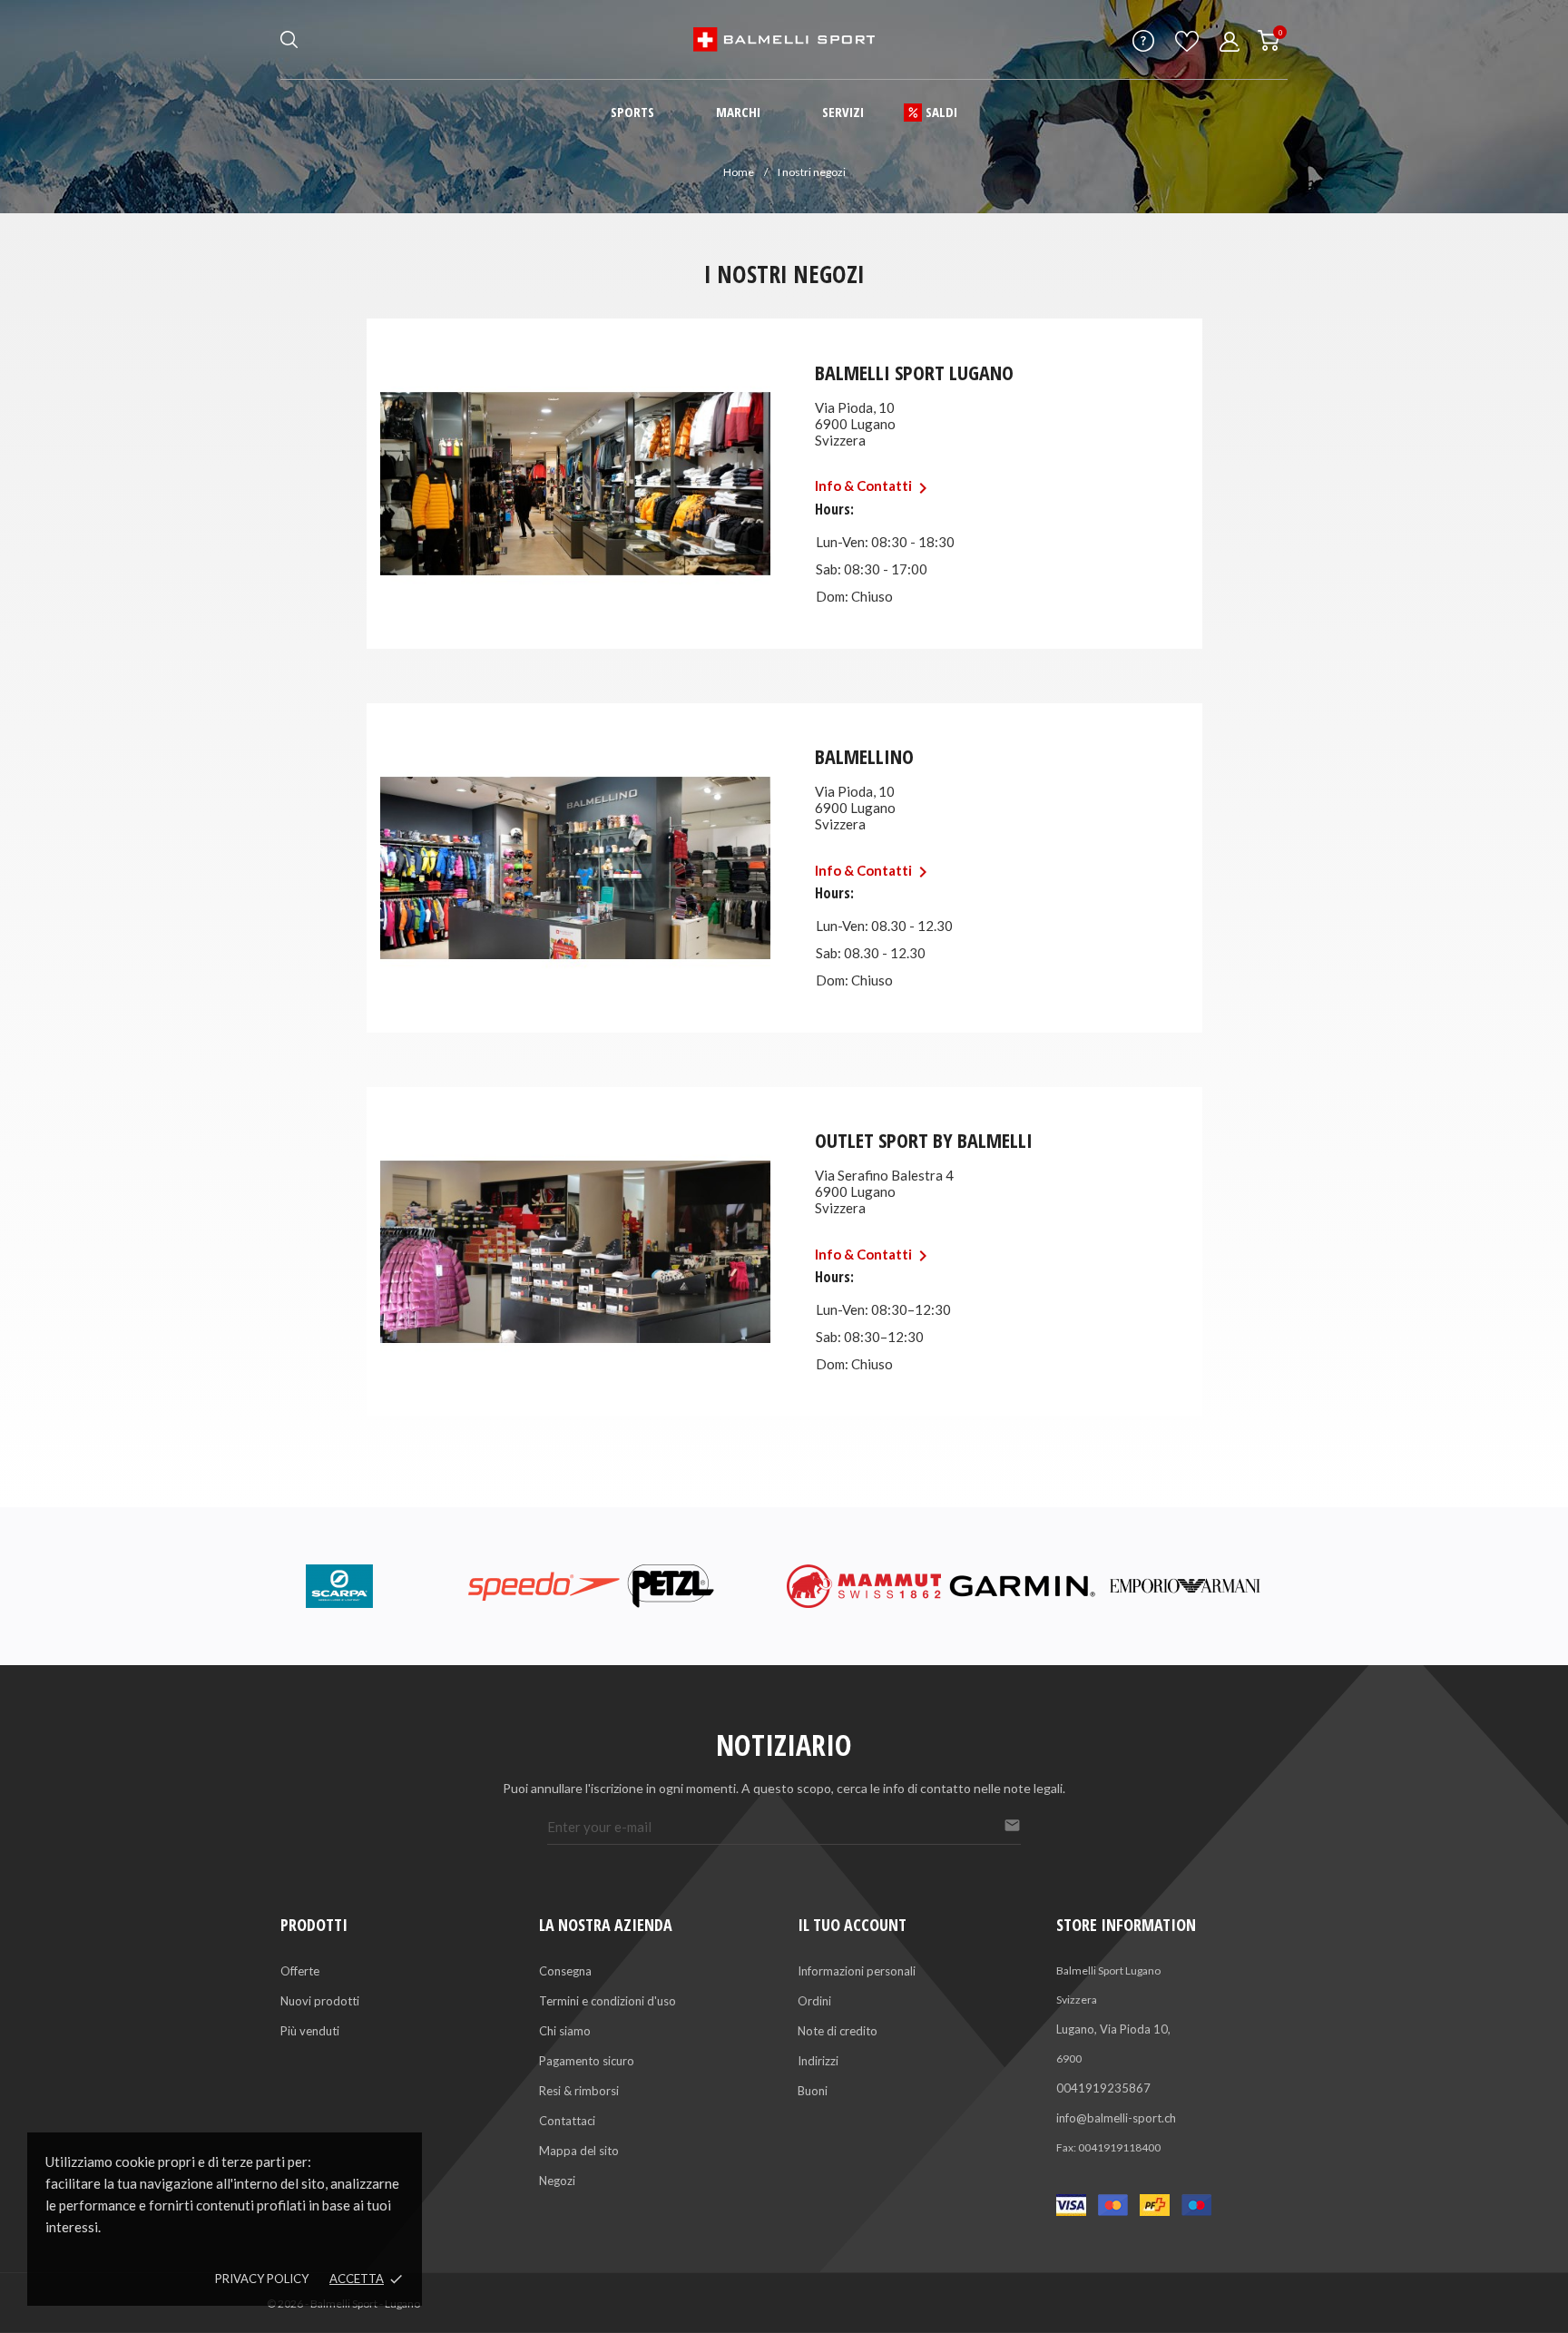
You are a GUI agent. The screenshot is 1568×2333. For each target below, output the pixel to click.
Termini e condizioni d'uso (608, 2001)
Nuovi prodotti (320, 2001)
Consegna (565, 1971)
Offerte (300, 1971)
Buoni (813, 2091)
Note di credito (838, 2031)
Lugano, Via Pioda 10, (1113, 2029)
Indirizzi (818, 2061)
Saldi (941, 112)
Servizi (843, 112)
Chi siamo (565, 2031)
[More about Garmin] (1025, 1586)
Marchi (738, 112)
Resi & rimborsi (579, 2091)
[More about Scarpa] (383, 1586)
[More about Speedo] (544, 1586)
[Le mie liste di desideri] (1187, 46)
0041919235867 (1103, 2088)
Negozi (557, 2181)
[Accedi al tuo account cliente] (1230, 42)
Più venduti (310, 2031)
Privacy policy (262, 2279)
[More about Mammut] (864, 1586)
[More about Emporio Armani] (1185, 1586)
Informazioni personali (857, 1971)
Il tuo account (852, 1925)
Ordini (814, 2001)
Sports (632, 112)
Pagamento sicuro (587, 2061)
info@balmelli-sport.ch (1116, 2118)
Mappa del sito (579, 2151)
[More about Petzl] (704, 1586)
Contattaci (567, 2121)
